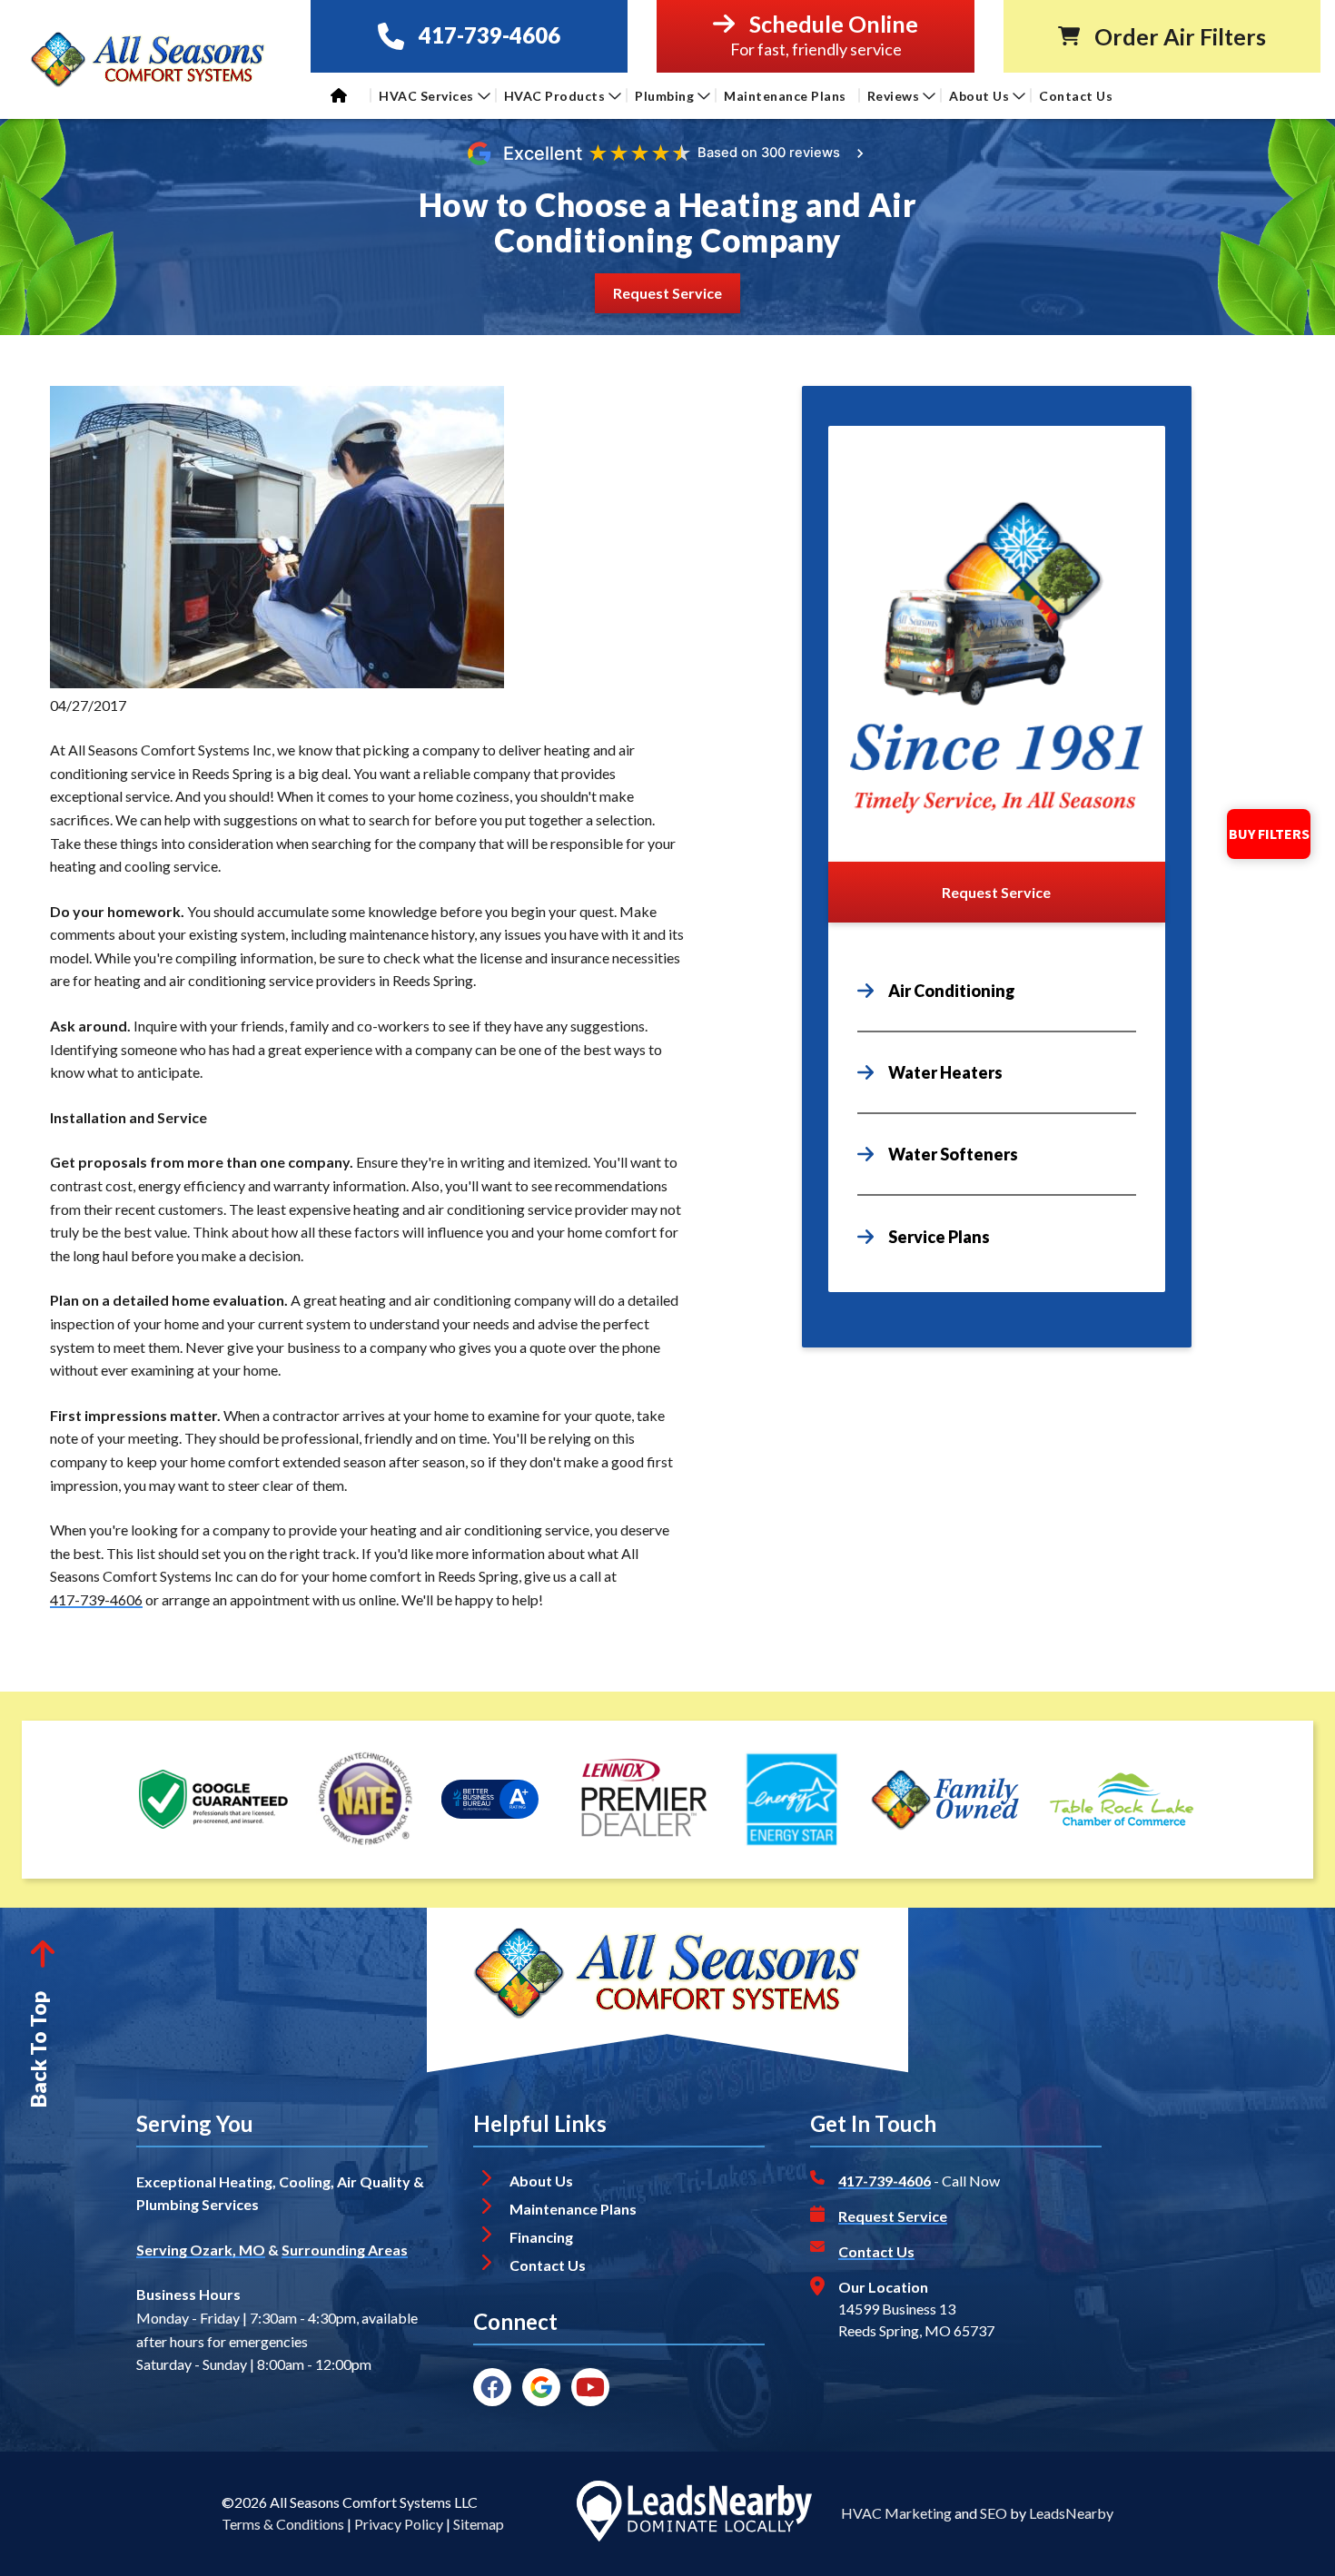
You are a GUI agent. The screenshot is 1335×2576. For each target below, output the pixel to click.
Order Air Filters (1180, 37)
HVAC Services (426, 96)
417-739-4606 (489, 36)
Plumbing (664, 96)
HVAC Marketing (896, 2513)
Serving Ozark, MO (201, 2250)
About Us (979, 96)
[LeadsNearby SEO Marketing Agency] (694, 2514)
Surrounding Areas (345, 2250)
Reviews (894, 96)
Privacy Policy (399, 2524)
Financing (541, 2237)
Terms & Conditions (283, 2524)
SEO (994, 2513)
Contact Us (1078, 96)
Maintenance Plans (785, 96)
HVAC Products (555, 96)
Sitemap (479, 2524)
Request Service (893, 2216)
